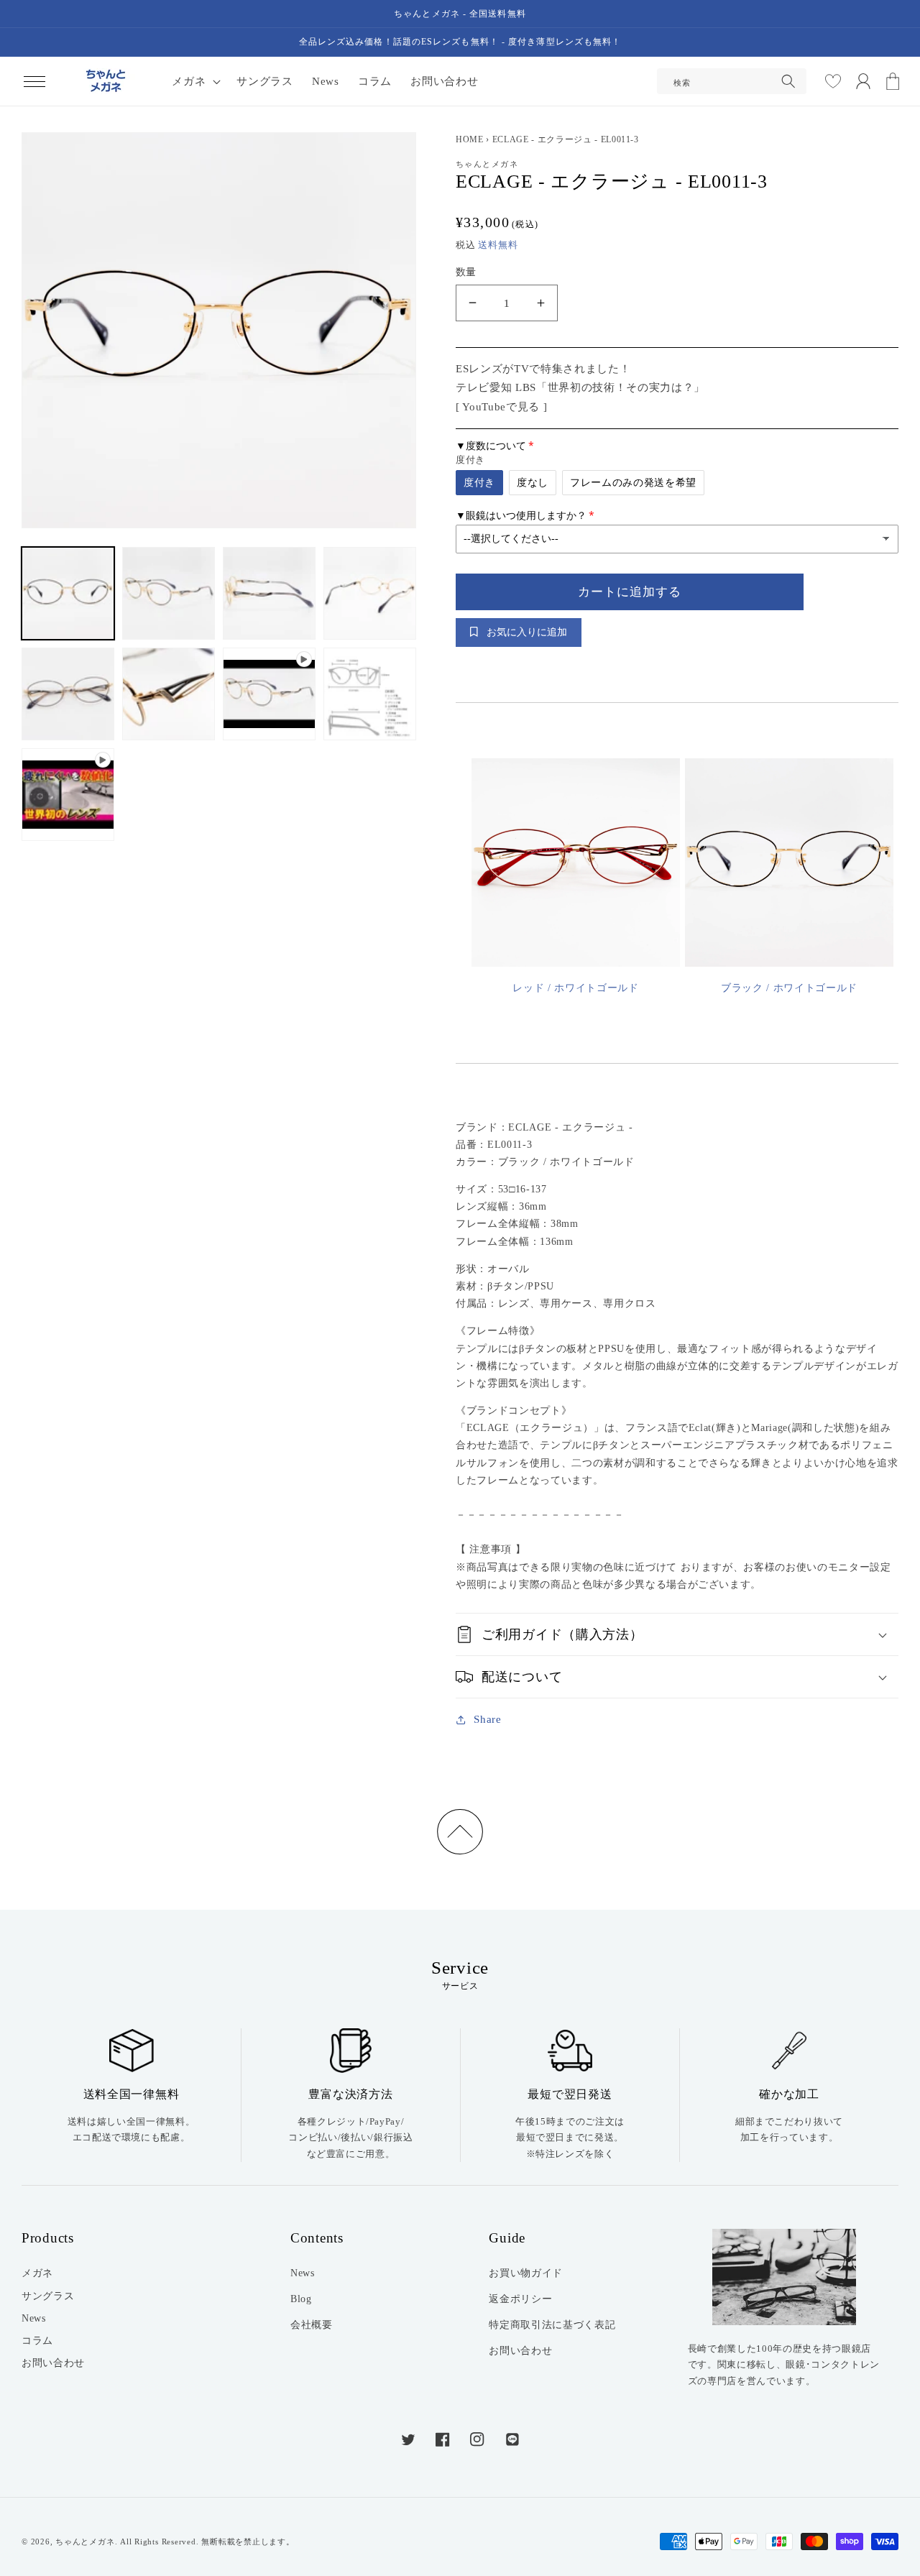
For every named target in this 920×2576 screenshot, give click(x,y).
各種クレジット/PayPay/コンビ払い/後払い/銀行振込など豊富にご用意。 (350, 2138)
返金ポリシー (520, 2299)
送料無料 (498, 245)
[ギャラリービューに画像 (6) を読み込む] (169, 694)
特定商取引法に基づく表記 (552, 2324)
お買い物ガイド (526, 2273)
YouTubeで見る (501, 406)
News (34, 2318)
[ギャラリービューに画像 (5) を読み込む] (68, 694)
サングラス (48, 2296)
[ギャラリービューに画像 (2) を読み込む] (169, 593)
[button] (34, 81)
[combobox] (732, 81)
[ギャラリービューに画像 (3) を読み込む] (269, 593)
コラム (37, 2340)
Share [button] (487, 1719)
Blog (301, 2299)
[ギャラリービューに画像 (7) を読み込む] (370, 694)
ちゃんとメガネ (85, 2541)
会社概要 (312, 2324)
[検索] (788, 81)
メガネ (37, 2273)
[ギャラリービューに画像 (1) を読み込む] (68, 593)
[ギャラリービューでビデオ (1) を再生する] (269, 694)
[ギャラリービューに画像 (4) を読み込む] (370, 593)
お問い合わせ (53, 2363)
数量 (466, 272)
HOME (470, 139)
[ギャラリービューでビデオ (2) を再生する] (68, 795)
